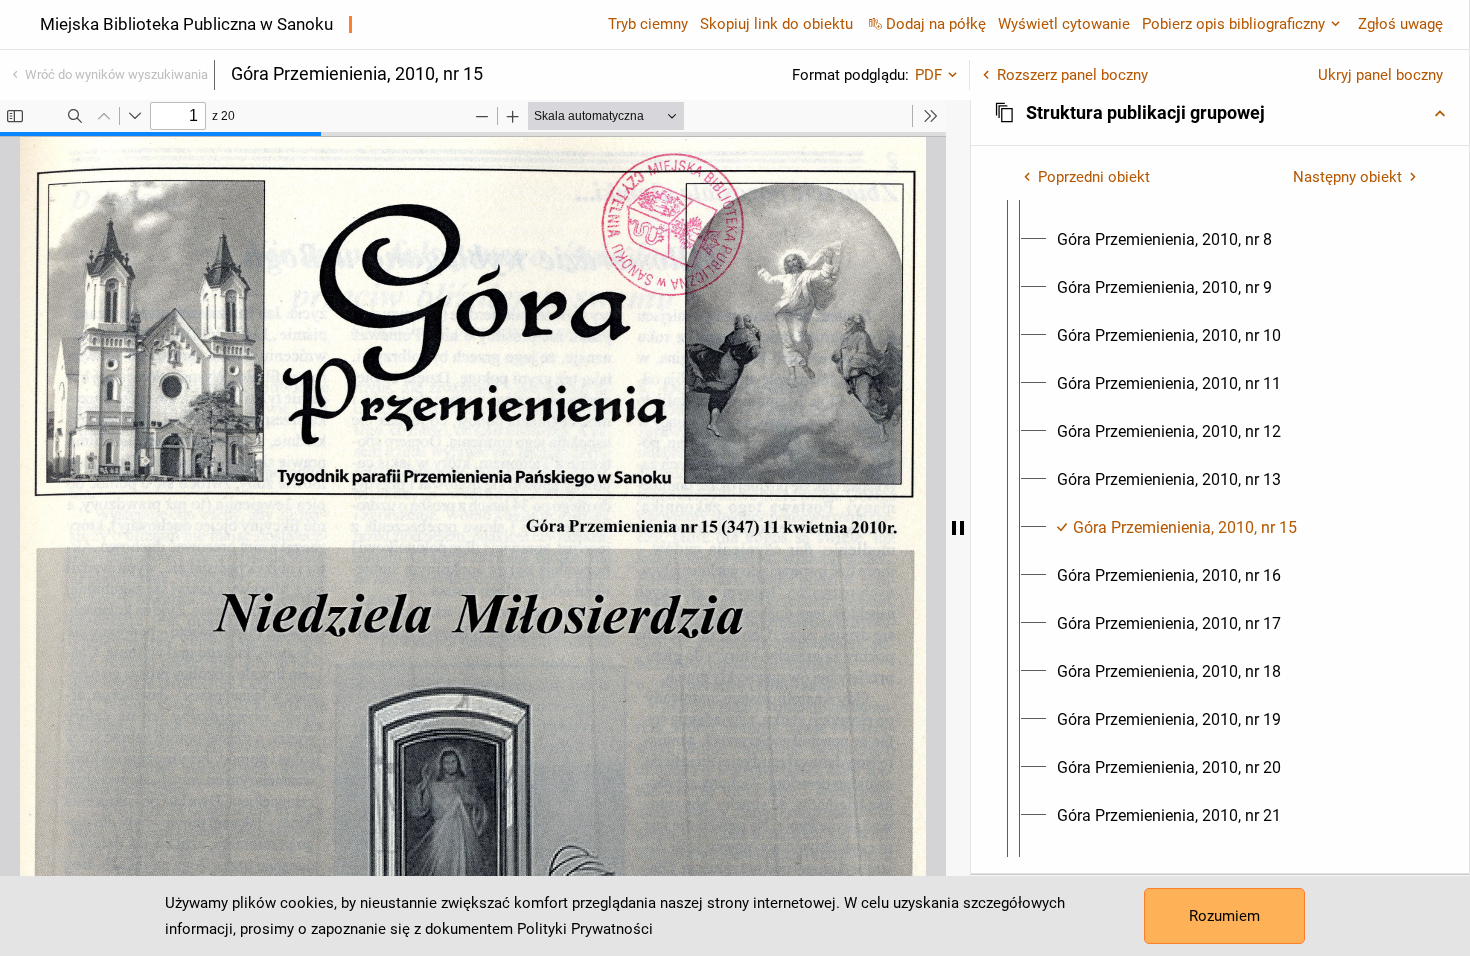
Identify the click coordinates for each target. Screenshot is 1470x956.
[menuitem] (1164, 240)
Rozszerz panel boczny (1072, 75)
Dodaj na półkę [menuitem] (936, 24)
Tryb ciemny (648, 24)
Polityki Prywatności (585, 929)
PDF (928, 75)
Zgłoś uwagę (1400, 24)
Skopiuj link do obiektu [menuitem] (776, 24)
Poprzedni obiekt (1094, 177)
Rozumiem (1224, 916)
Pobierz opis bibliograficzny (1233, 24)
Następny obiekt (1347, 177)
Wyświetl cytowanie (1064, 24)
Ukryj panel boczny (1380, 75)
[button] (1220, 113)
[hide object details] (958, 528)
